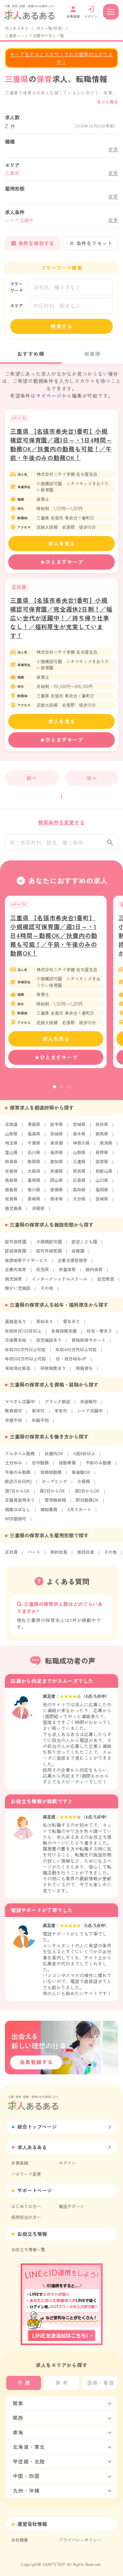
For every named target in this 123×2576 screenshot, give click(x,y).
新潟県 (106, 1143)
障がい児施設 (18, 1288)
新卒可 (38, 1411)
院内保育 (94, 1269)
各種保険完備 (64, 1331)
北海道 (11, 1124)
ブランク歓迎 (57, 1401)
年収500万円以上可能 (25, 1359)
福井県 (57, 1152)
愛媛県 (57, 1190)
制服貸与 (84, 1368)
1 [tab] (54, 1087)
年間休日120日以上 (23, 1331)
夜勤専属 (67, 1463)
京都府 (11, 1171)
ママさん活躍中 (20, 1401)
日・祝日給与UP (71, 1359)
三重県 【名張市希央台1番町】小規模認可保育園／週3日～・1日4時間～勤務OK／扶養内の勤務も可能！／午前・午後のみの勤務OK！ (61, 444)
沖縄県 (38, 1208)
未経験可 (89, 1401)
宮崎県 (102, 1199)
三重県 (79, 1161)
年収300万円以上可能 (25, 1349)
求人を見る (62, 543)
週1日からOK (17, 1491)
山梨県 (79, 1152)
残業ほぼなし (18, 1509)
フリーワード (17, 287)
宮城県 (79, 1124)
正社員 (11, 1552)
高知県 (79, 1190)
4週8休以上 (84, 1453)
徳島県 (11, 1190)
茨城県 (57, 1134)
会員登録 (20, 2163)
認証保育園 (16, 1251)
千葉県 (34, 1143)
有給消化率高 (18, 1368)
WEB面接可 (16, 1519)
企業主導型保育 (72, 1260)
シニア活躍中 (90, 1411)
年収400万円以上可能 (76, 1349)
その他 (47, 1288)
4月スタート (79, 1509)
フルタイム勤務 (20, 1453)
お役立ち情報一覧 (28, 2249)
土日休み (13, 1463)
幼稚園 (78, 1251)
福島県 (34, 1134)
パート (34, 1552)
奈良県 (79, 1171)
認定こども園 (84, 1242)
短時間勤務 (51, 1472)
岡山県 (57, 1180)
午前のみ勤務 (98, 1463)
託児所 (42, 1269)
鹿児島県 (13, 1208)
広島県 (79, 1180)
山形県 (11, 1134)
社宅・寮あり (99, 1331)
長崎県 (34, 1199)
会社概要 (20, 2540)
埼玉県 (11, 1143)
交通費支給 (16, 1340)
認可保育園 (16, 1242)
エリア (17, 306)
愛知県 (57, 1161)
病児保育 (13, 1279)
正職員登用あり (20, 1500)
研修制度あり (53, 1368)
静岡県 (34, 1161)
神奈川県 (81, 1143)
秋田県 (102, 1124)
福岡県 (102, 1190)
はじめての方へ (26, 2206)
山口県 (102, 1180)
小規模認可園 (49, 1242)
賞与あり (72, 1321)
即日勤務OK (87, 1500)
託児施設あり (49, 1340)
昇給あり (45, 1321)
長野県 (102, 1152)
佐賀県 (11, 1199)
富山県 (11, 1152)
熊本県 (57, 1199)
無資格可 (13, 1411)
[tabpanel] (56, 982)
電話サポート (72, 2206)
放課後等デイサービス (26, 1260)
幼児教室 (106, 1279)
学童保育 (67, 1269)
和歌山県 (104, 1171)
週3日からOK (87, 1491)
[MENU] (111, 12)
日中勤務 (40, 1463)
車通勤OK (81, 1472)
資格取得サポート (89, 1340)
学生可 (61, 1411)
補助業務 (49, 1509)
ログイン (67, 2163)
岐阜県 (11, 1161)
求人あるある (17, 28)
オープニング (54, 1481)
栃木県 (79, 1134)
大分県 (79, 1199)
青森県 (34, 1124)
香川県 (34, 1190)
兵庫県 (57, 1171)
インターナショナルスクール (60, 1279)
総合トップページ (37, 2126)
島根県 (34, 1180)
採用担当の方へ (26, 2217)
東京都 (57, 1143)
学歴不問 (13, 1420)
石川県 (34, 1152)
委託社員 (86, 1552)
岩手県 (57, 1124)
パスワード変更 (26, 2174)
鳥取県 (11, 1180)
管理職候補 (55, 1500)
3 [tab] (69, 1087)
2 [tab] (62, 1087)
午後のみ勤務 (18, 1472)
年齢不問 (40, 1420)
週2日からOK (52, 1491)
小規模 (83, 1481)
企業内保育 (16, 1269)
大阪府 (34, 1171)
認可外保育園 (49, 1251)
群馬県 (102, 1134)
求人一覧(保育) (50, 28)
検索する (62, 326)
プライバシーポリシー (80, 2540)
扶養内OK (54, 1453)
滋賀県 (102, 1161)
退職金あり (16, 1321)
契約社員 (59, 1552)
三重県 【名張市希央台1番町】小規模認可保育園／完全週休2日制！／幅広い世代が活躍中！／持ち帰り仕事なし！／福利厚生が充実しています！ (61, 618)
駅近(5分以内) (18, 1481)
